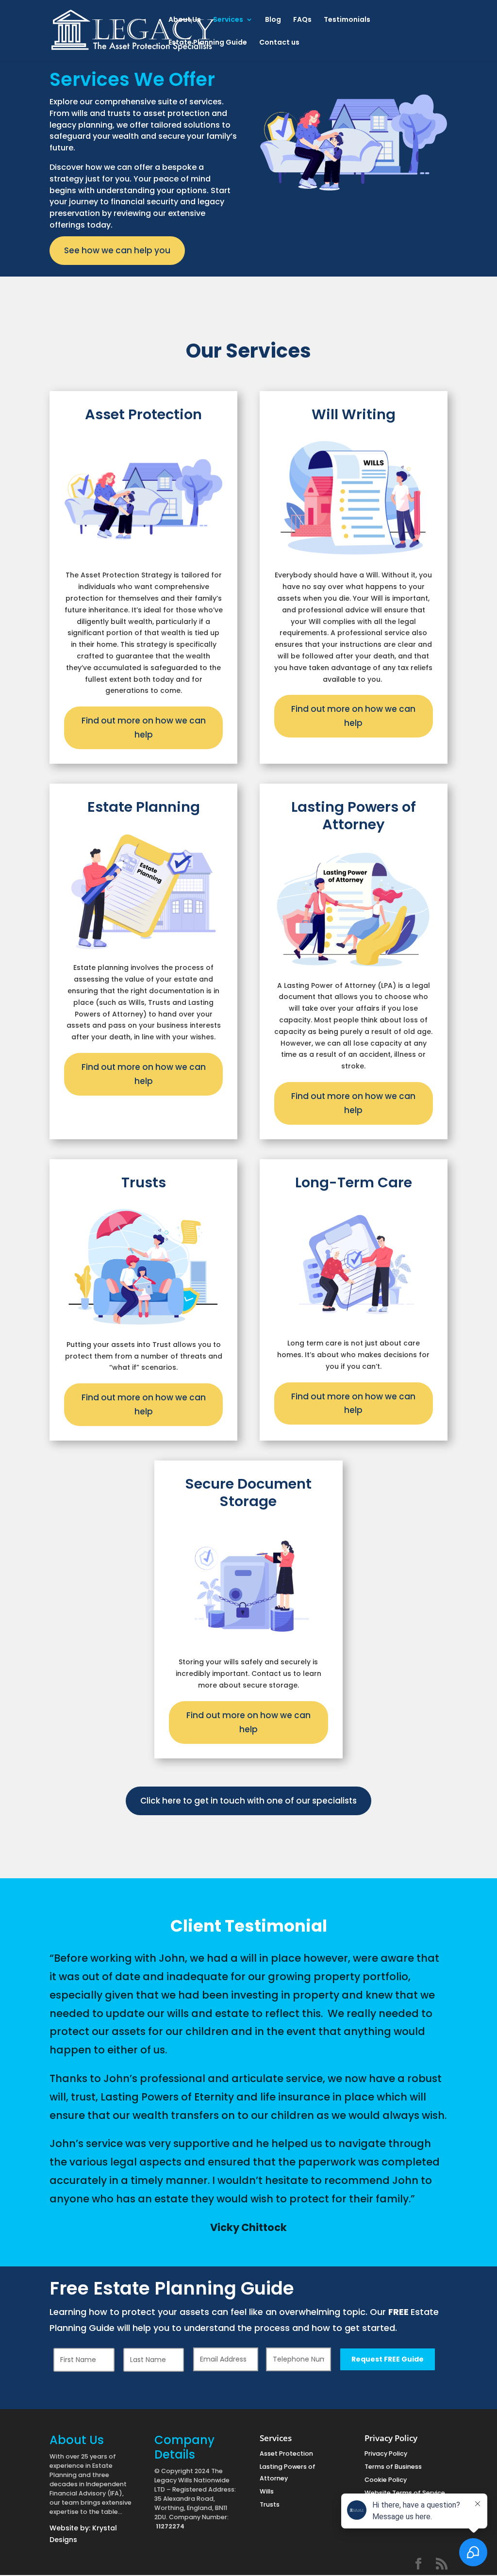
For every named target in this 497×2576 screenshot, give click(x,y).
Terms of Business (393, 2467)
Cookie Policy (386, 2480)
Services (228, 20)
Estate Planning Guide (208, 43)
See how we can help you (117, 250)
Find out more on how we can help (144, 728)
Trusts (270, 2504)
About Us (185, 20)
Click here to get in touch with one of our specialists (248, 1801)
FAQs (302, 20)
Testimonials (347, 20)
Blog (273, 20)
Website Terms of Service (405, 2493)
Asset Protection (286, 2453)
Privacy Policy (386, 2453)
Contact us (279, 43)
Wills (267, 2491)
